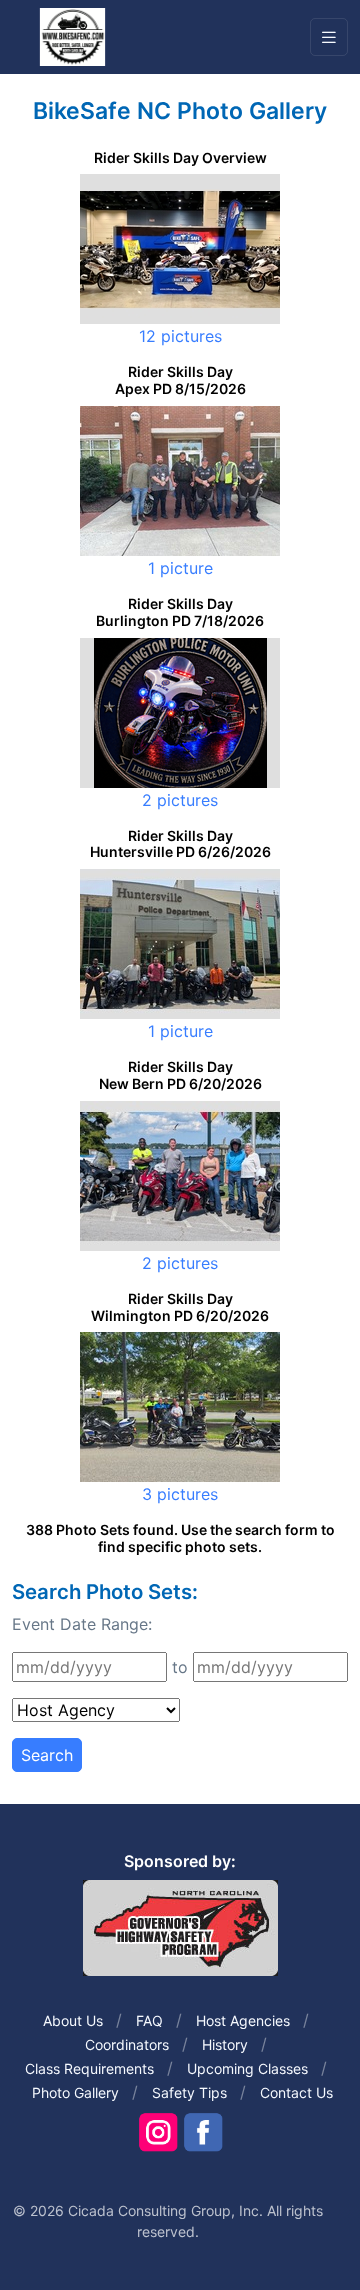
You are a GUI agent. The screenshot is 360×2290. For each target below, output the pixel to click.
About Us (73, 2020)
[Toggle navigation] (329, 37)
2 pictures (180, 800)
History (225, 2044)
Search (47, 1755)
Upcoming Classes (247, 2068)
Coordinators (127, 2044)
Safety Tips (189, 2092)
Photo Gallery (75, 2092)
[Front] (72, 36)
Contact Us (296, 2092)
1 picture (180, 568)
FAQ (149, 2020)
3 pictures (180, 1494)
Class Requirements (89, 2068)
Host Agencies (243, 2020)
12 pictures (180, 336)
